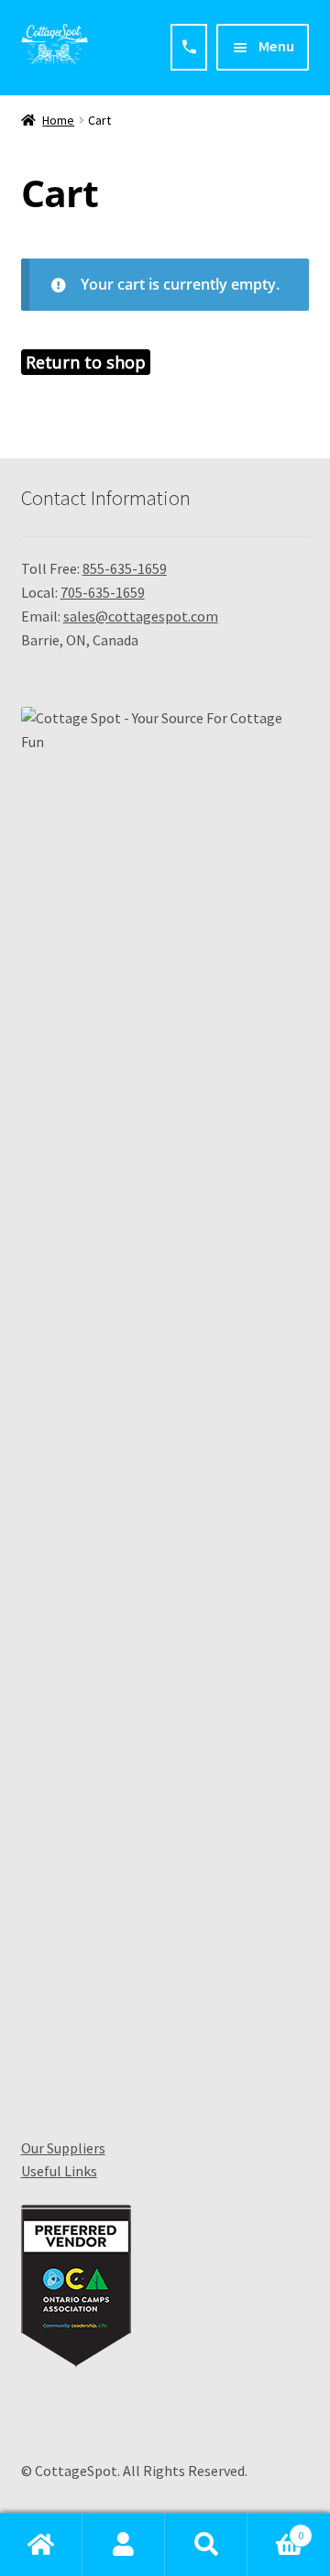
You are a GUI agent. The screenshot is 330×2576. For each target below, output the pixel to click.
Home (58, 120)
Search (206, 2545)
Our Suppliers (63, 2148)
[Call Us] (189, 47)
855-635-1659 (125, 568)
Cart (275, 2529)
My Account (124, 2545)
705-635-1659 (103, 592)
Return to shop (86, 362)
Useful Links (59, 2171)
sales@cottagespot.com (141, 616)
